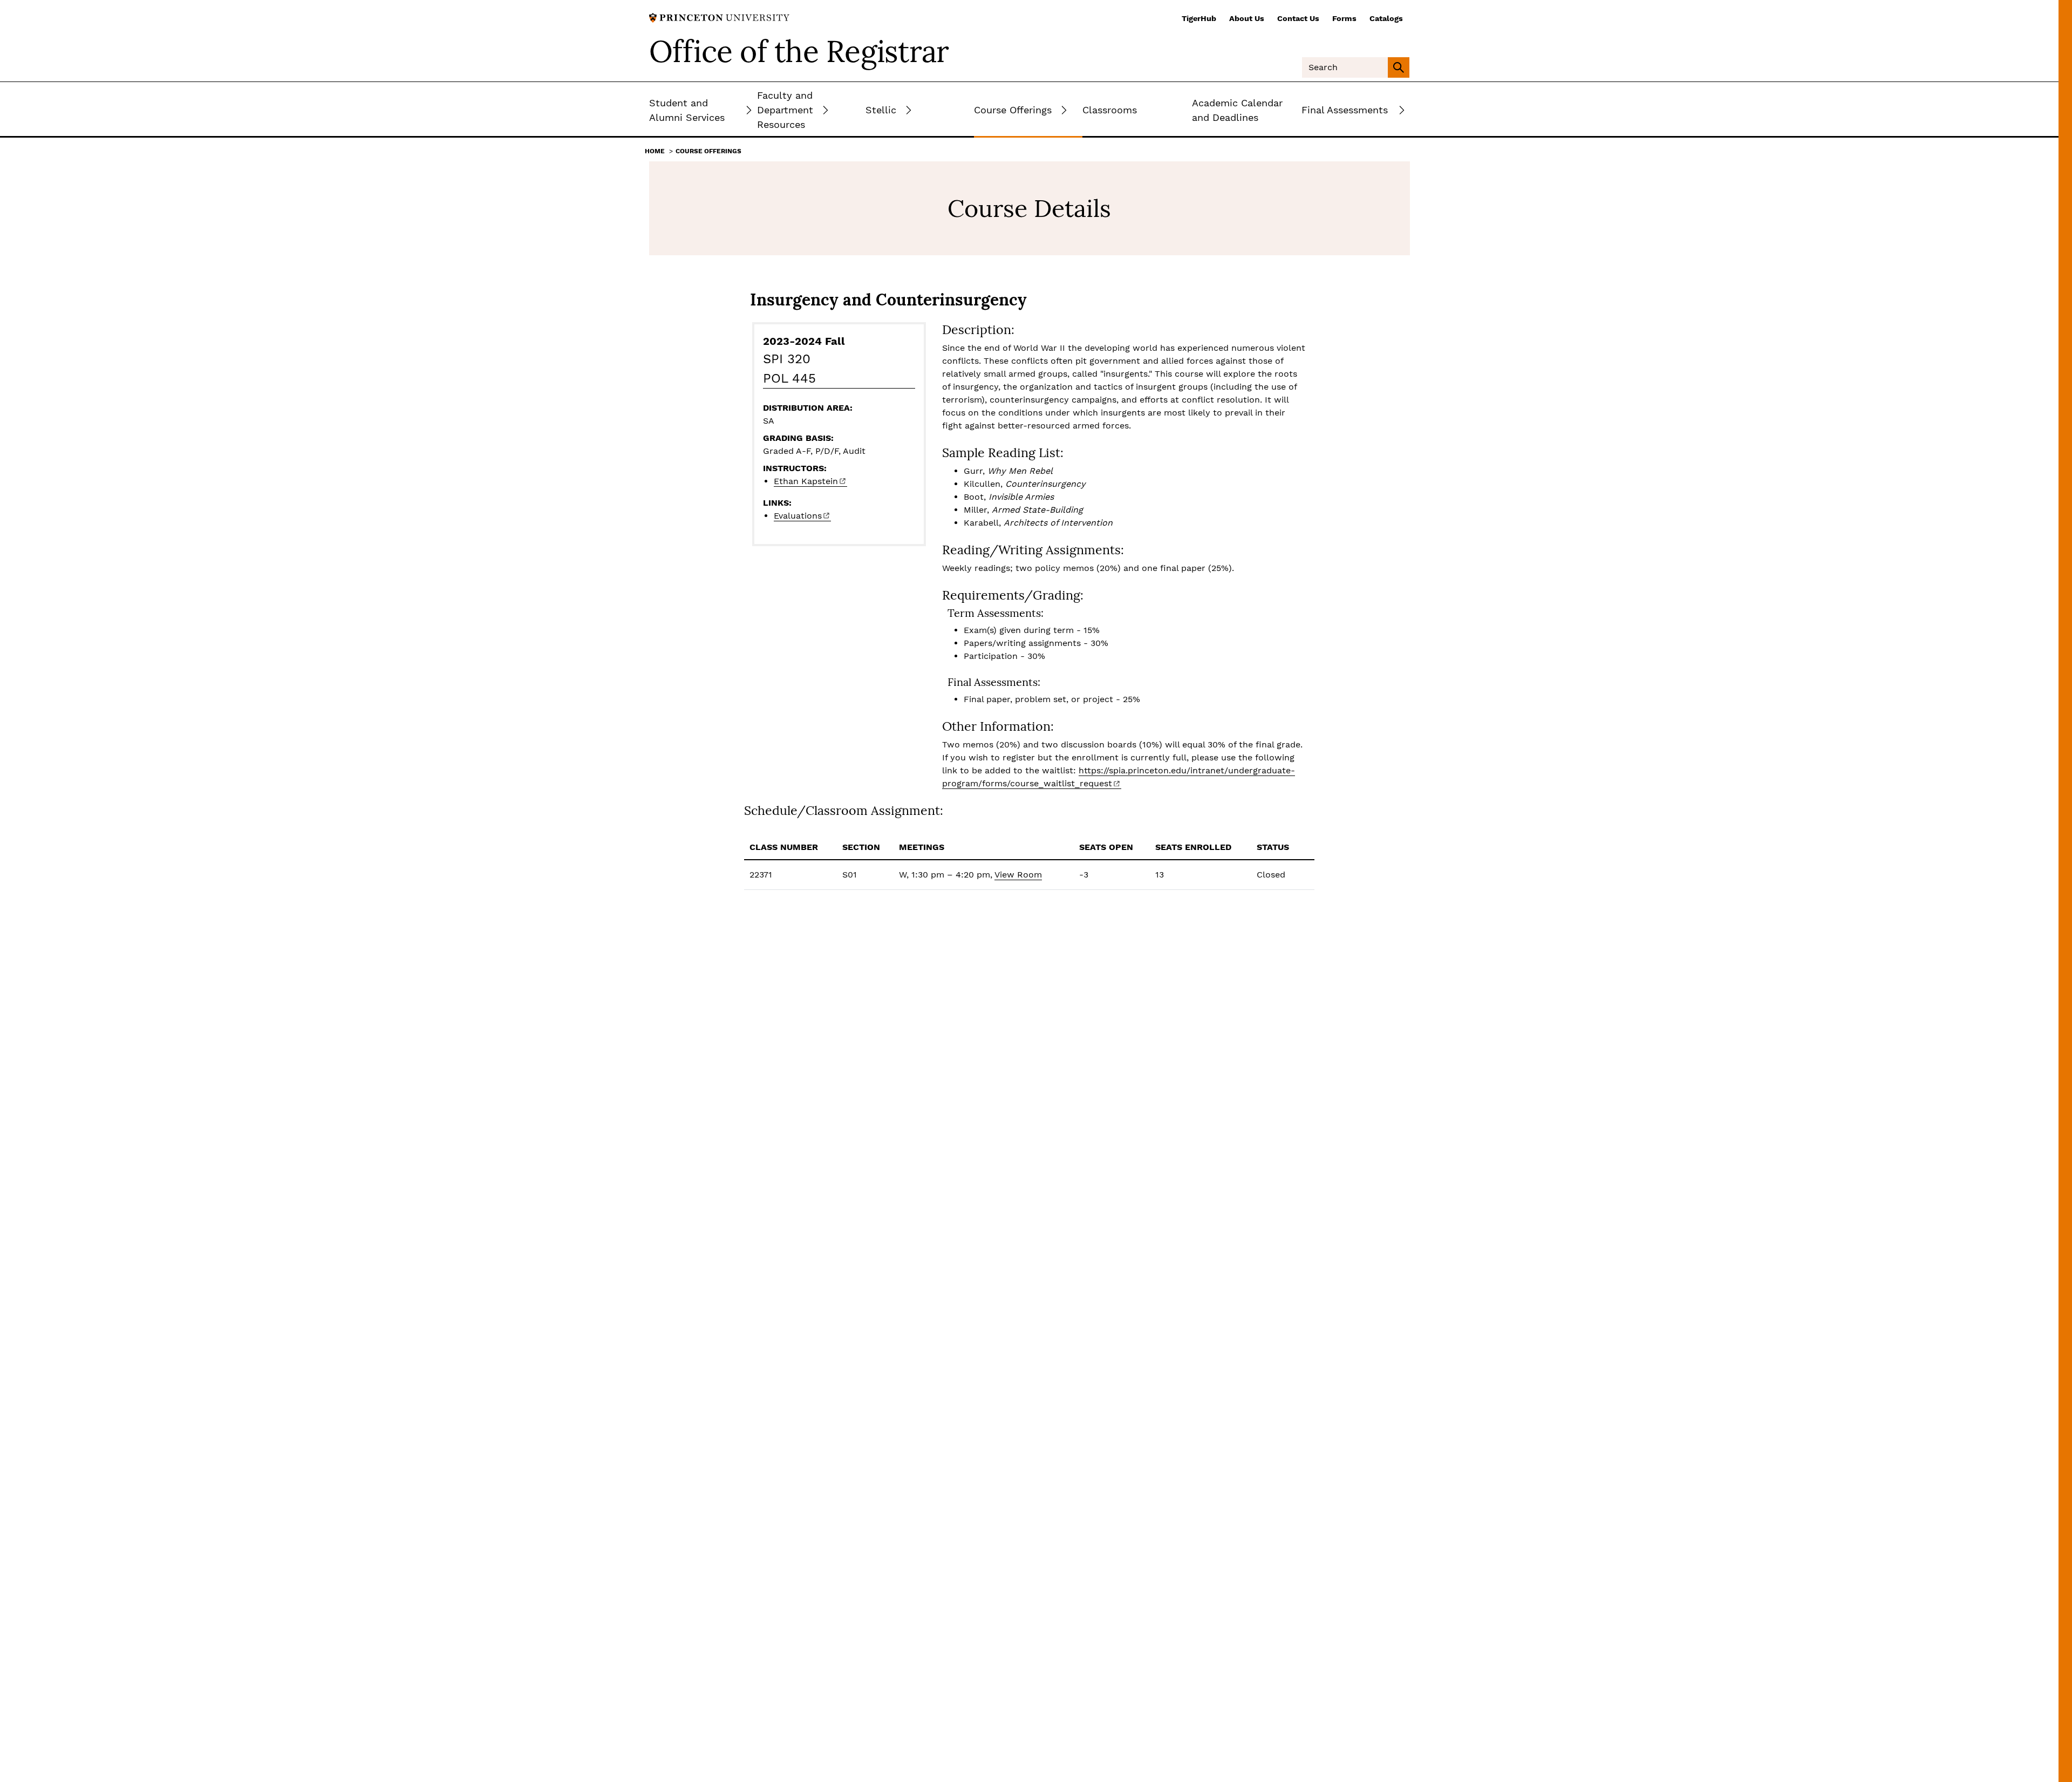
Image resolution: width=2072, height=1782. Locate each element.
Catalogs (1386, 18)
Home (655, 151)
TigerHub (1199, 18)
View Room (1018, 875)
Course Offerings (708, 151)
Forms (1344, 18)
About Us (1247, 18)
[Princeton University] (719, 17)
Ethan (806, 481)
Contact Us (1298, 18)
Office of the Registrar (799, 51)
